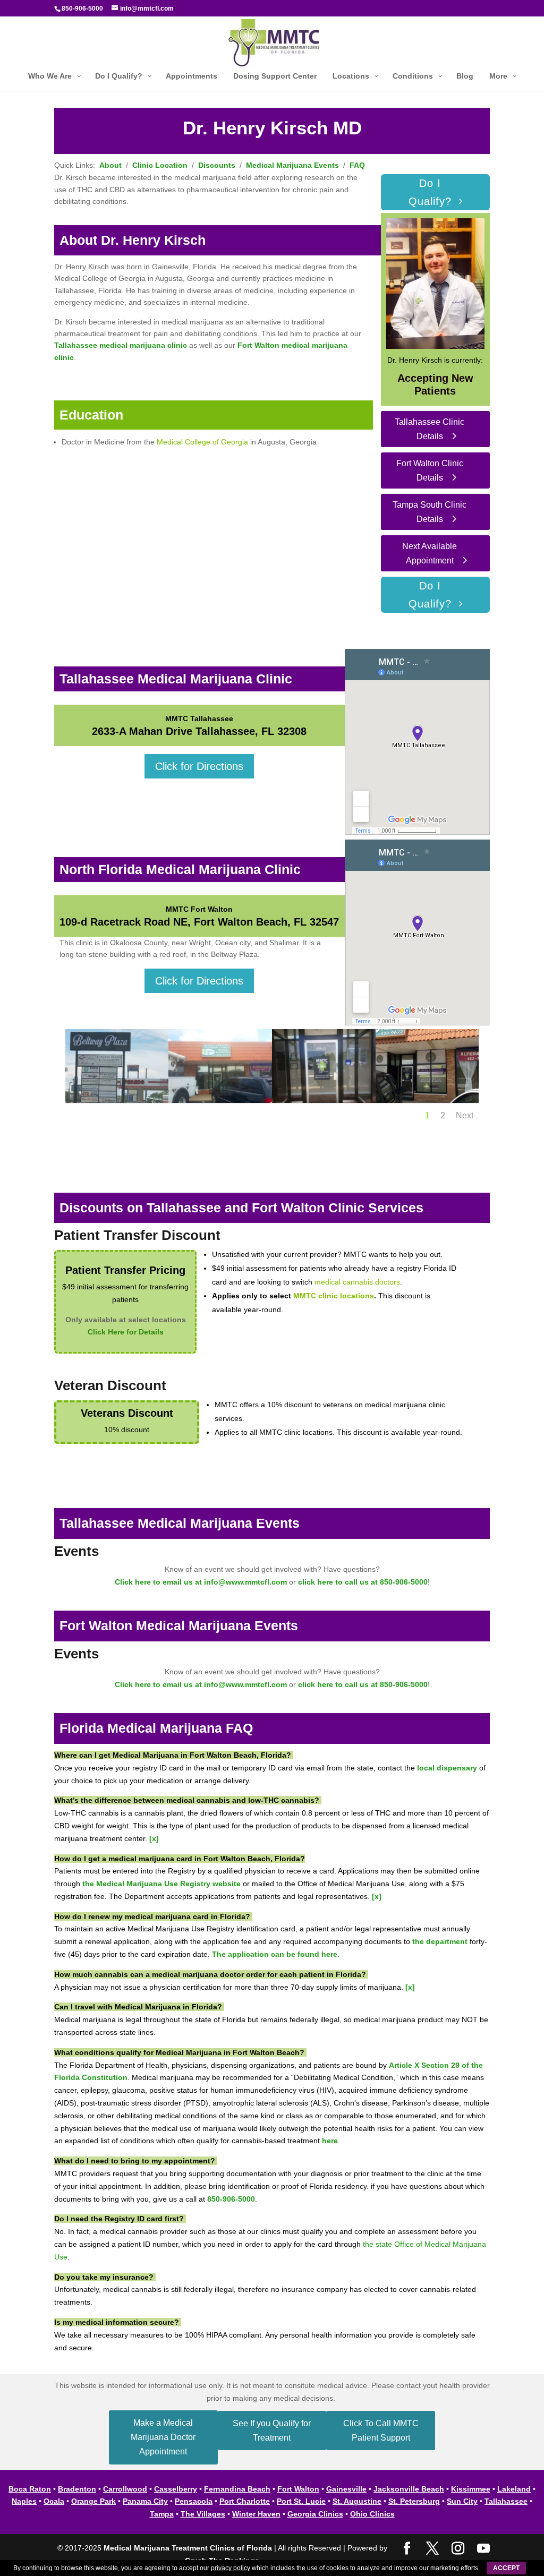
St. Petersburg (414, 2501)
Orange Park (93, 2501)
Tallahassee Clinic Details (430, 429)
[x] (154, 1838)
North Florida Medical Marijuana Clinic (180, 869)
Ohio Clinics (372, 2514)
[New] (117, 1100)
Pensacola (194, 2501)
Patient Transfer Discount (137, 1235)
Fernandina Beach (237, 2489)
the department (440, 1941)
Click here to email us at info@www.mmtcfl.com (201, 1582)
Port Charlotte (245, 2501)
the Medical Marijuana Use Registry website (161, 1884)
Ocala (54, 2501)
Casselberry (176, 2489)
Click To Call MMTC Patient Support (381, 2430)
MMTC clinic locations (334, 1296)
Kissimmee (471, 2489)
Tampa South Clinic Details (430, 512)
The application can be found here (275, 1954)
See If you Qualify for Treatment (272, 2430)
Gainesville (346, 2489)
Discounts (217, 165)
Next (465, 1115)
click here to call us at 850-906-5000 (363, 1582)
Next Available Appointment (430, 553)
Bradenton (77, 2489)
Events (76, 1551)
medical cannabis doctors (357, 1282)
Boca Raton (30, 2489)
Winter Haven (256, 2514)
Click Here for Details (126, 1332)
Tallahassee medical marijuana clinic (121, 345)
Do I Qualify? (430, 192)
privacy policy (231, 2568)
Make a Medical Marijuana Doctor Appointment (163, 2437)
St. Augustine (357, 2501)
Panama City (145, 2501)
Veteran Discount (110, 1385)
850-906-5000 (82, 8)
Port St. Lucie (301, 2501)
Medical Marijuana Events (292, 165)
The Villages (203, 2514)
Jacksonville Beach (409, 2489)
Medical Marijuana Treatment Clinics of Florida (188, 2548)
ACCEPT (506, 2568)
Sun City (462, 2501)
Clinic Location (160, 165)
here (330, 2141)
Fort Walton (298, 2489)
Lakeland (514, 2489)
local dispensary (447, 1768)
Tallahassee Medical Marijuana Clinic (176, 679)
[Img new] (427, 1100)
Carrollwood (125, 2489)
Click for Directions (199, 766)
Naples (24, 2501)
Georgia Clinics (315, 2514)
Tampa (162, 2514)
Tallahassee (506, 2501)
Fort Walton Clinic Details (430, 470)
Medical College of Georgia (202, 442)
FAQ (357, 165)
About (110, 165)
